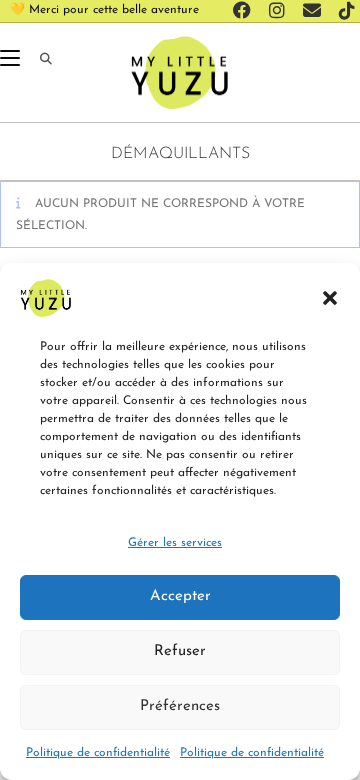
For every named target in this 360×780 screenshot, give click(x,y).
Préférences (180, 706)
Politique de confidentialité (98, 753)
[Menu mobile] (12, 60)
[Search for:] (39, 60)
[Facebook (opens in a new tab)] (245, 11)
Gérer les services (175, 543)
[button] (330, 298)
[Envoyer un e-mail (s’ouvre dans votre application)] (315, 11)
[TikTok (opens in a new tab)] (344, 11)
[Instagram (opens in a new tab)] (280, 11)
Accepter (180, 596)
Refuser (180, 651)
